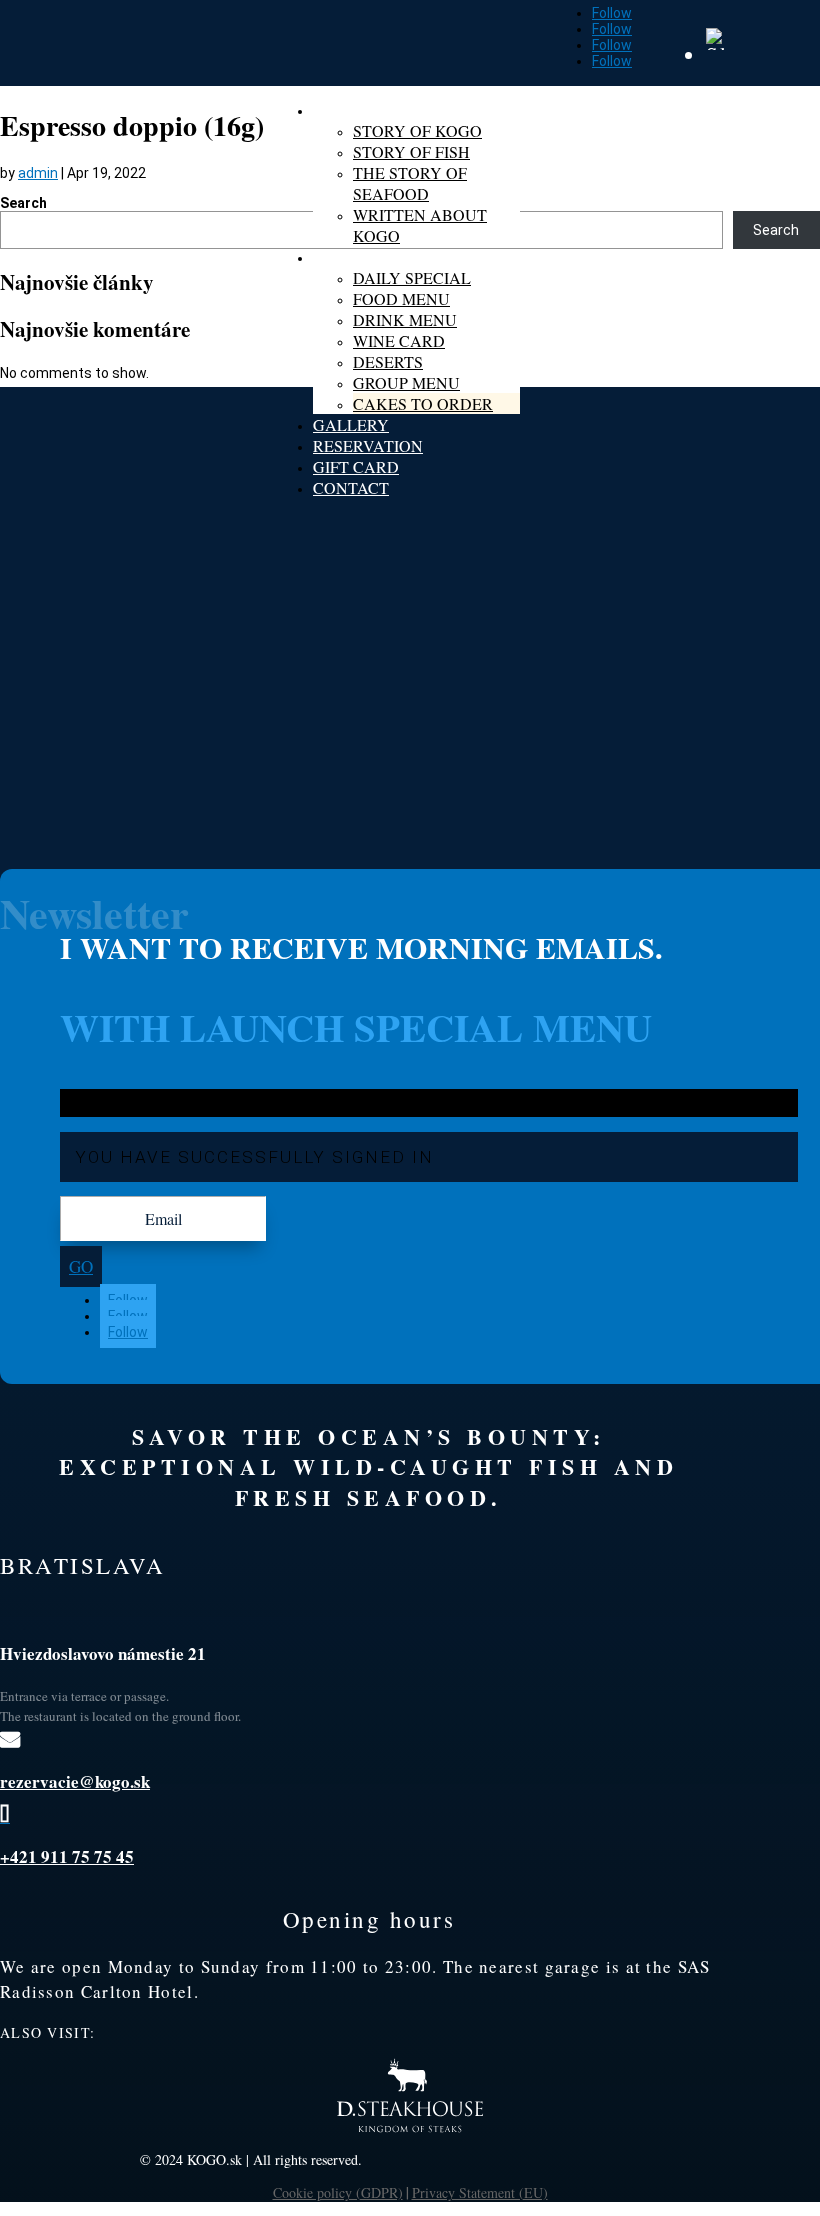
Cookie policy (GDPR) (338, 2192)
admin (38, 173)
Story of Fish (411, 151)
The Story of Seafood (410, 183)
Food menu (401, 298)
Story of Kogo (417, 130)
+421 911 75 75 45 (67, 1856)
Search (23, 203)
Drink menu (405, 319)
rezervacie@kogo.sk (75, 1781)
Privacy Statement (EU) (480, 2192)
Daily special (412, 277)
